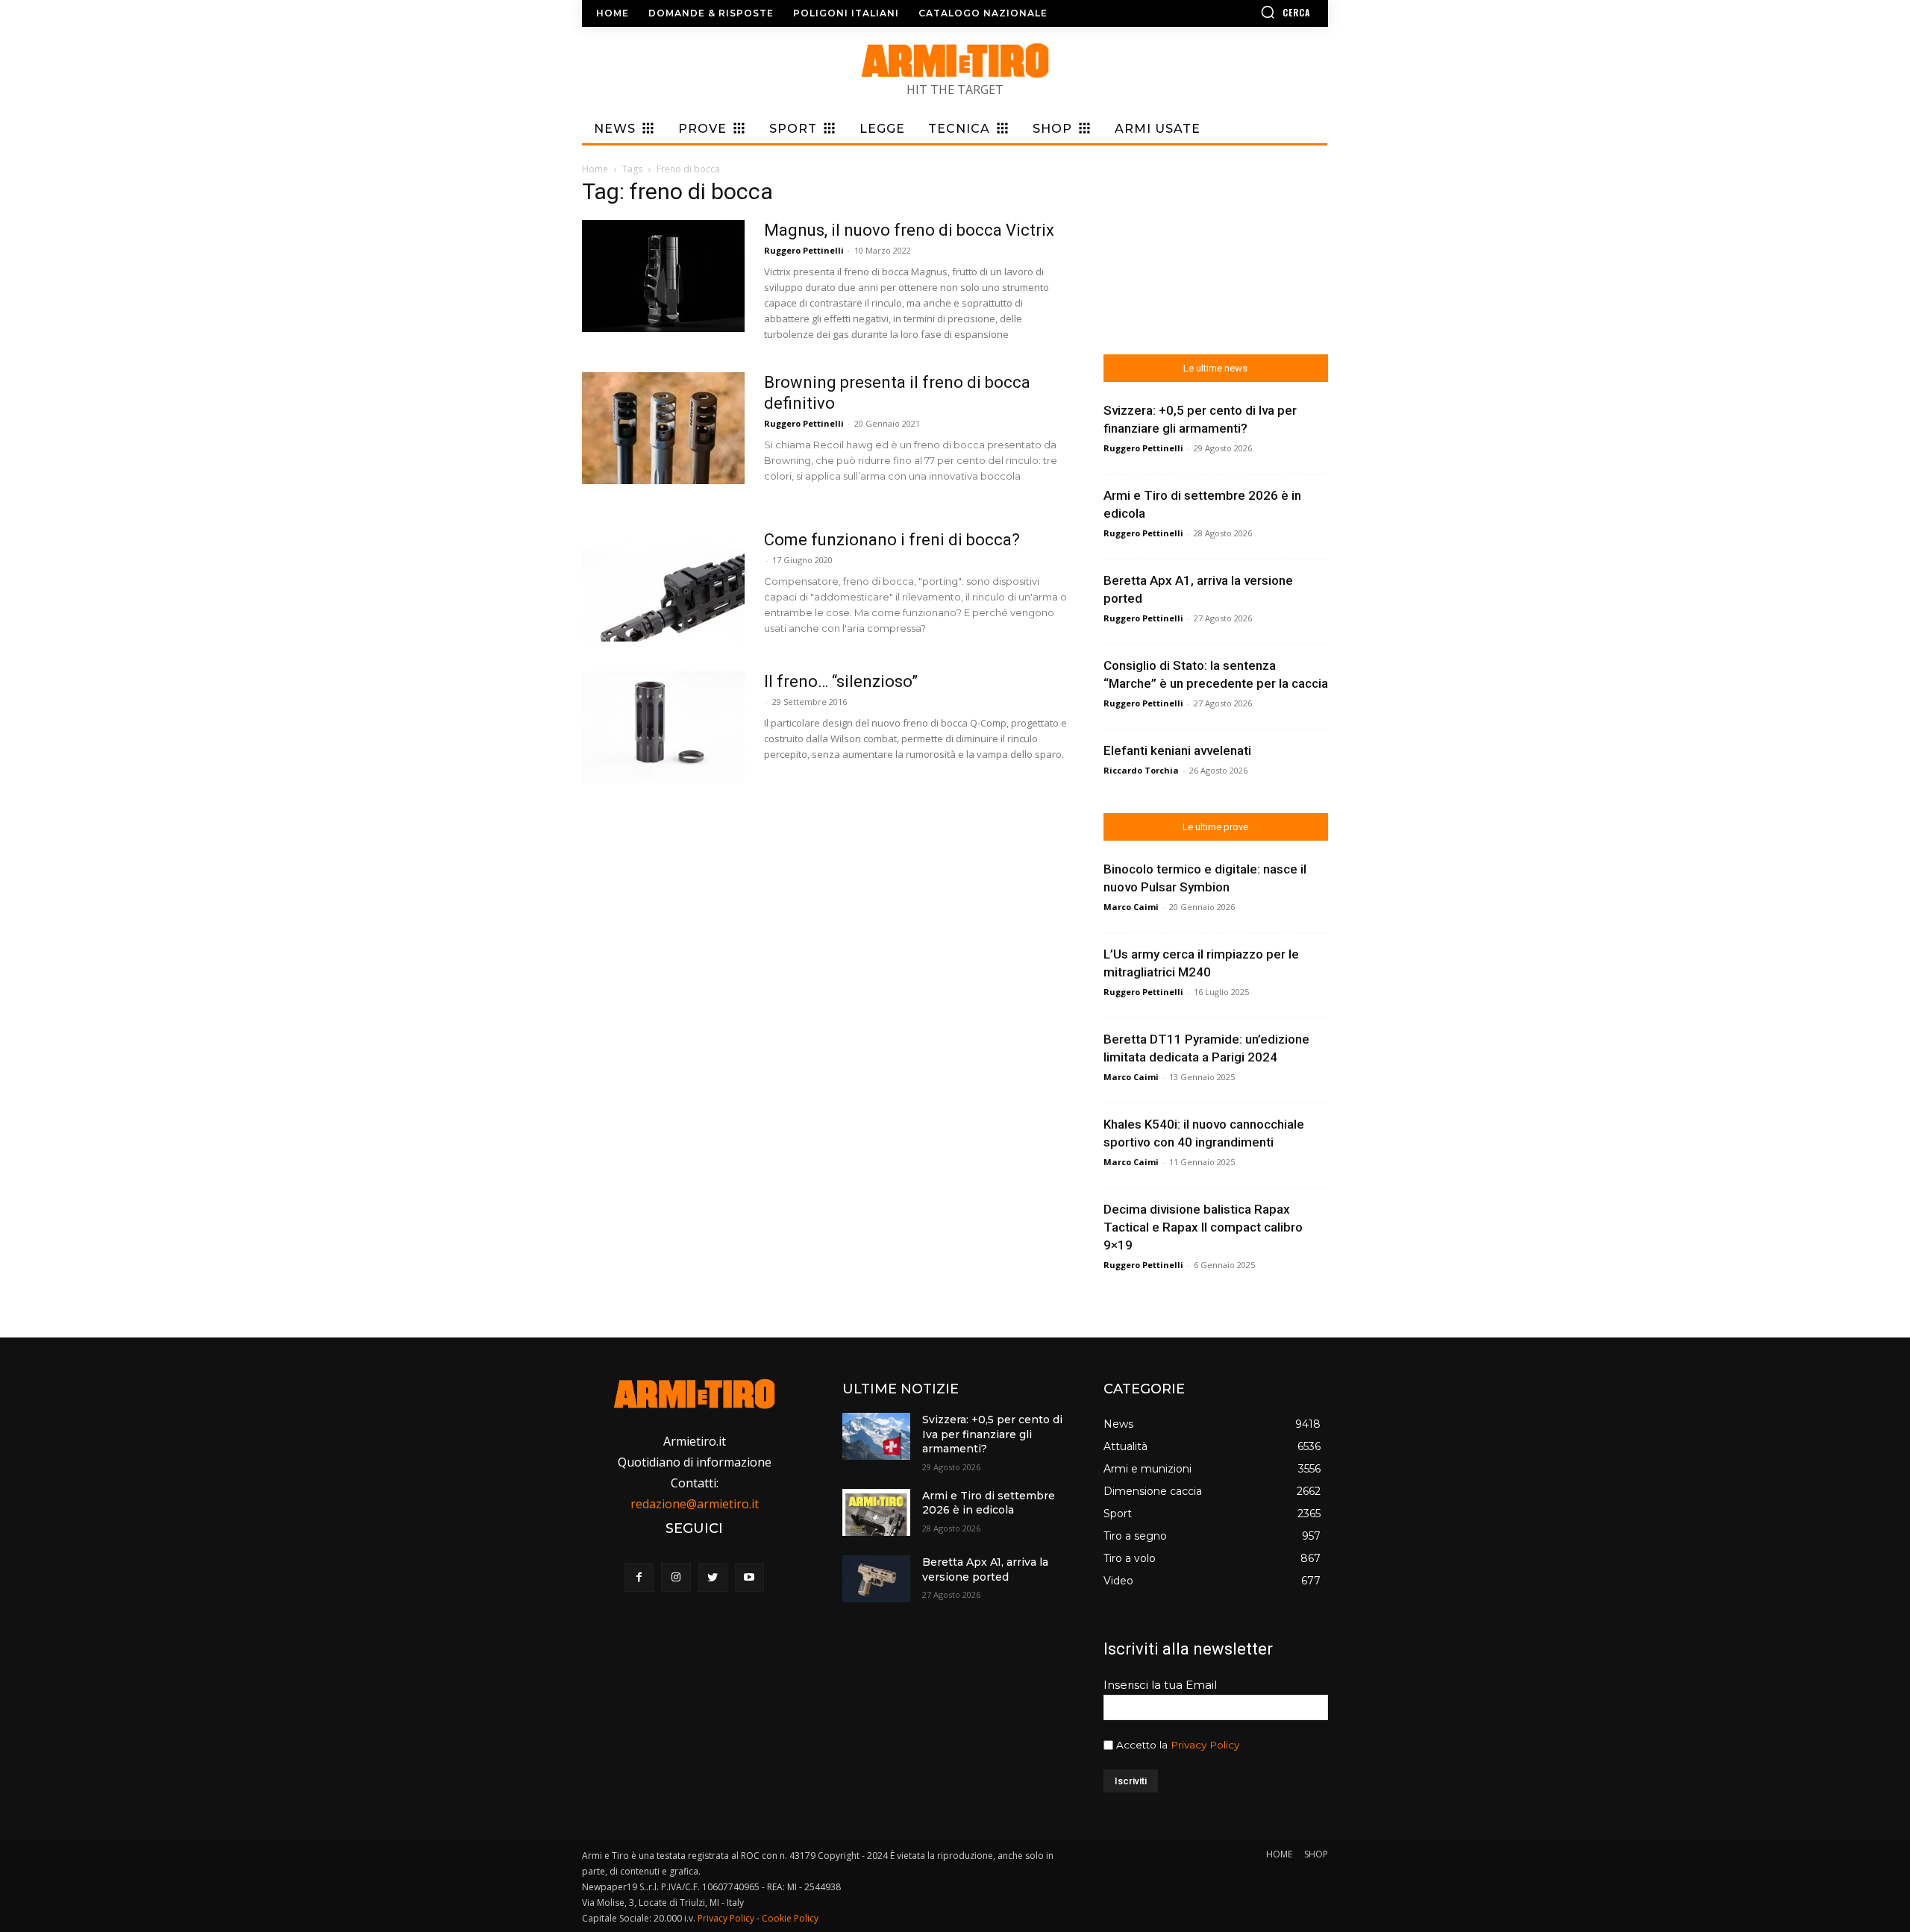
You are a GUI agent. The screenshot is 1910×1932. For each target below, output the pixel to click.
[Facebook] (639, 1577)
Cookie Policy (790, 1918)
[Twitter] (713, 1577)
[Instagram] (676, 1577)
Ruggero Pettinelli (804, 250)
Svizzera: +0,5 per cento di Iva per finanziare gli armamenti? (992, 1434)
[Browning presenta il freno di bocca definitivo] (663, 428)
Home (595, 169)
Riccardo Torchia (1141, 770)
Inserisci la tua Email (1160, 1685)
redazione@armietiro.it (695, 1504)
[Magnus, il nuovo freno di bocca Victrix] (663, 276)
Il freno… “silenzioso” (841, 681)
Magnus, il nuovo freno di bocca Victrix (909, 230)
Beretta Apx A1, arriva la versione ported (985, 1569)
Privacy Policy (1205, 1745)
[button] (1242, 12)
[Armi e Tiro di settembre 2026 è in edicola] (876, 1512)
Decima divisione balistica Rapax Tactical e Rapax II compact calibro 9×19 (1203, 1227)
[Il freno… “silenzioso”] (663, 727)
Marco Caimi (1131, 907)
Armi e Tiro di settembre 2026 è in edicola (989, 1503)
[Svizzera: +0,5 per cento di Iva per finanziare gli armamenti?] (876, 1436)
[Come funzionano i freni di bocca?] (663, 586)
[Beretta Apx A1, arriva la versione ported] (876, 1579)
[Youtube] (749, 1577)
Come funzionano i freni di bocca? (892, 540)
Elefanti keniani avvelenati (1177, 750)
